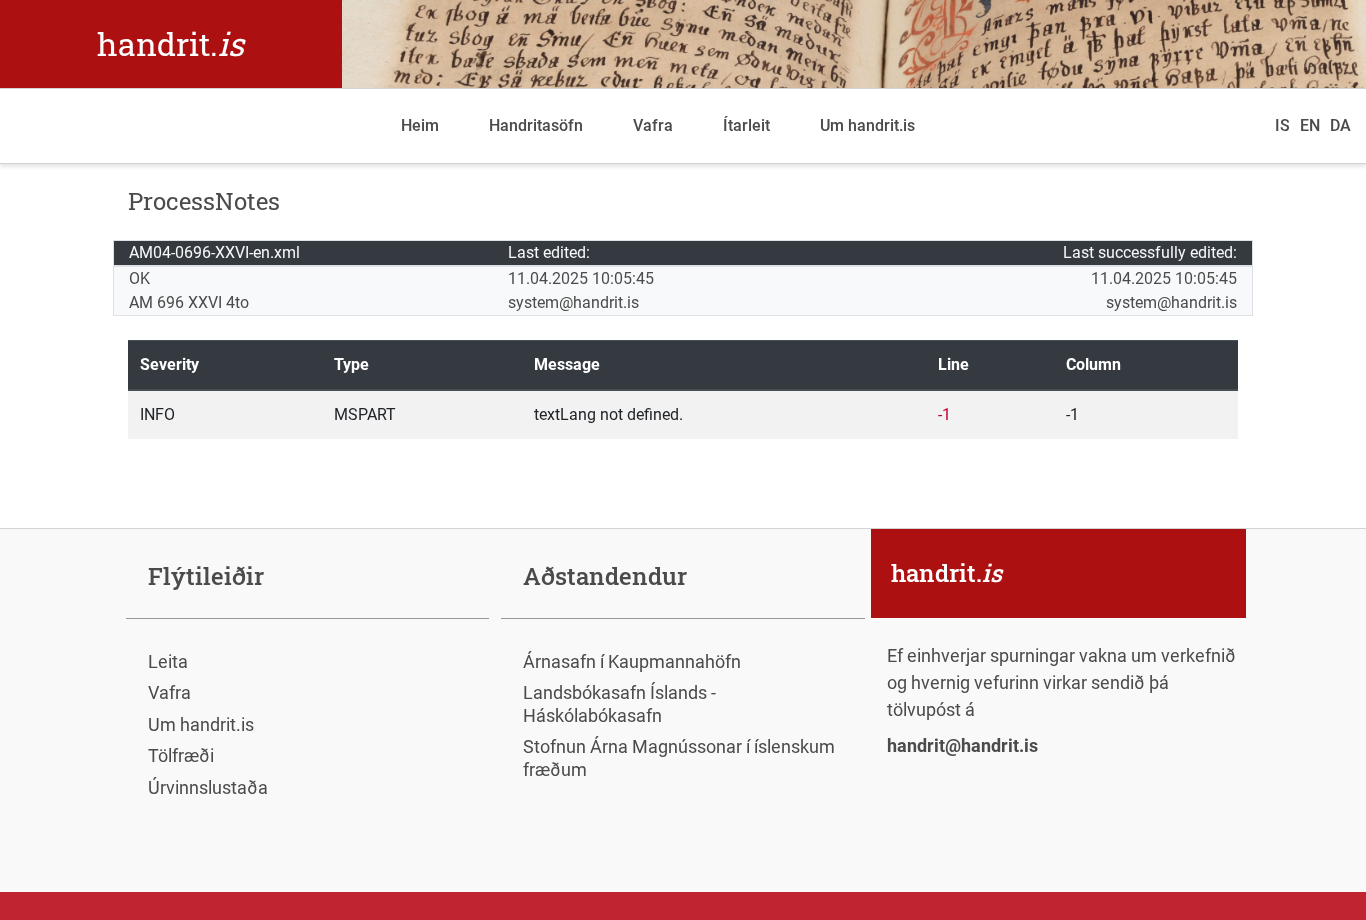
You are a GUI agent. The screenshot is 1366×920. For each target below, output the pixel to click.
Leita (168, 661)
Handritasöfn (536, 125)
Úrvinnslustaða (208, 787)
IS (1282, 125)
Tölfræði (181, 755)
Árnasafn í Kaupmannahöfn (632, 661)
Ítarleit (746, 125)
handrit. (170, 43)
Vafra (653, 125)
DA (1340, 125)
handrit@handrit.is (962, 745)
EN (1310, 125)
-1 (944, 414)
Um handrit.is (867, 125)
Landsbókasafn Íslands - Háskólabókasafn (619, 704)
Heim (420, 125)
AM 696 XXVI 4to (189, 302)
